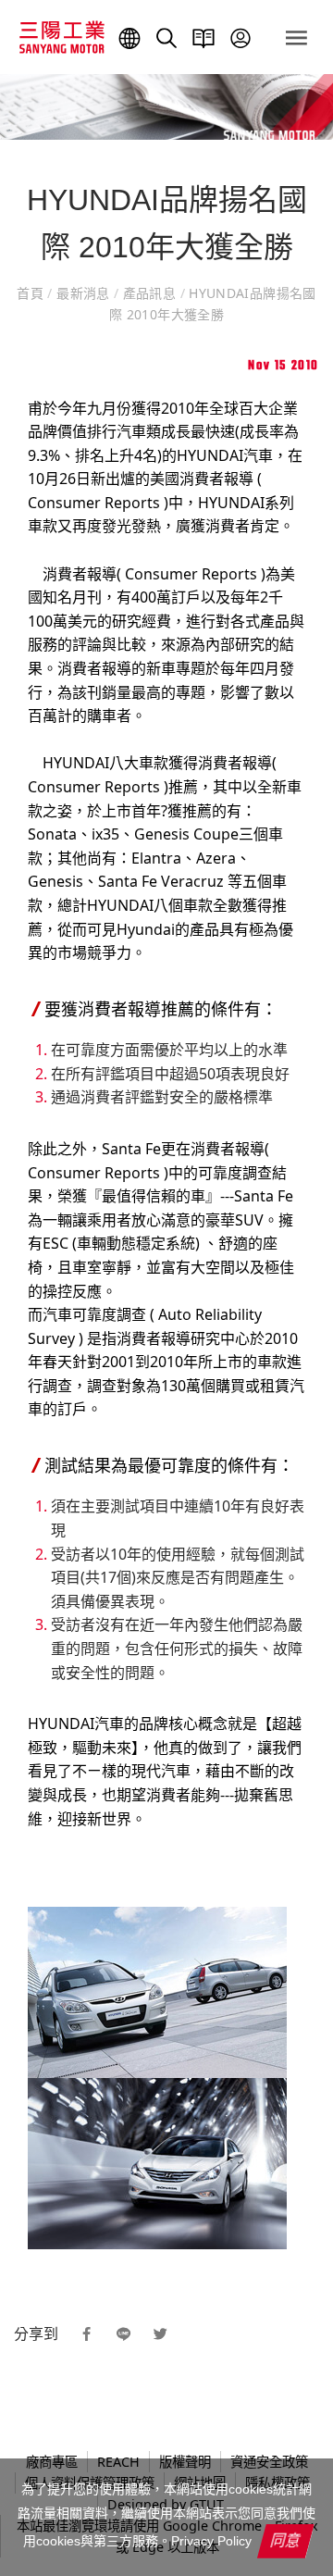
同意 (286, 2540)
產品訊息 (149, 293)
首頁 (32, 293)
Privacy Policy (211, 2541)
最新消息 (83, 293)
